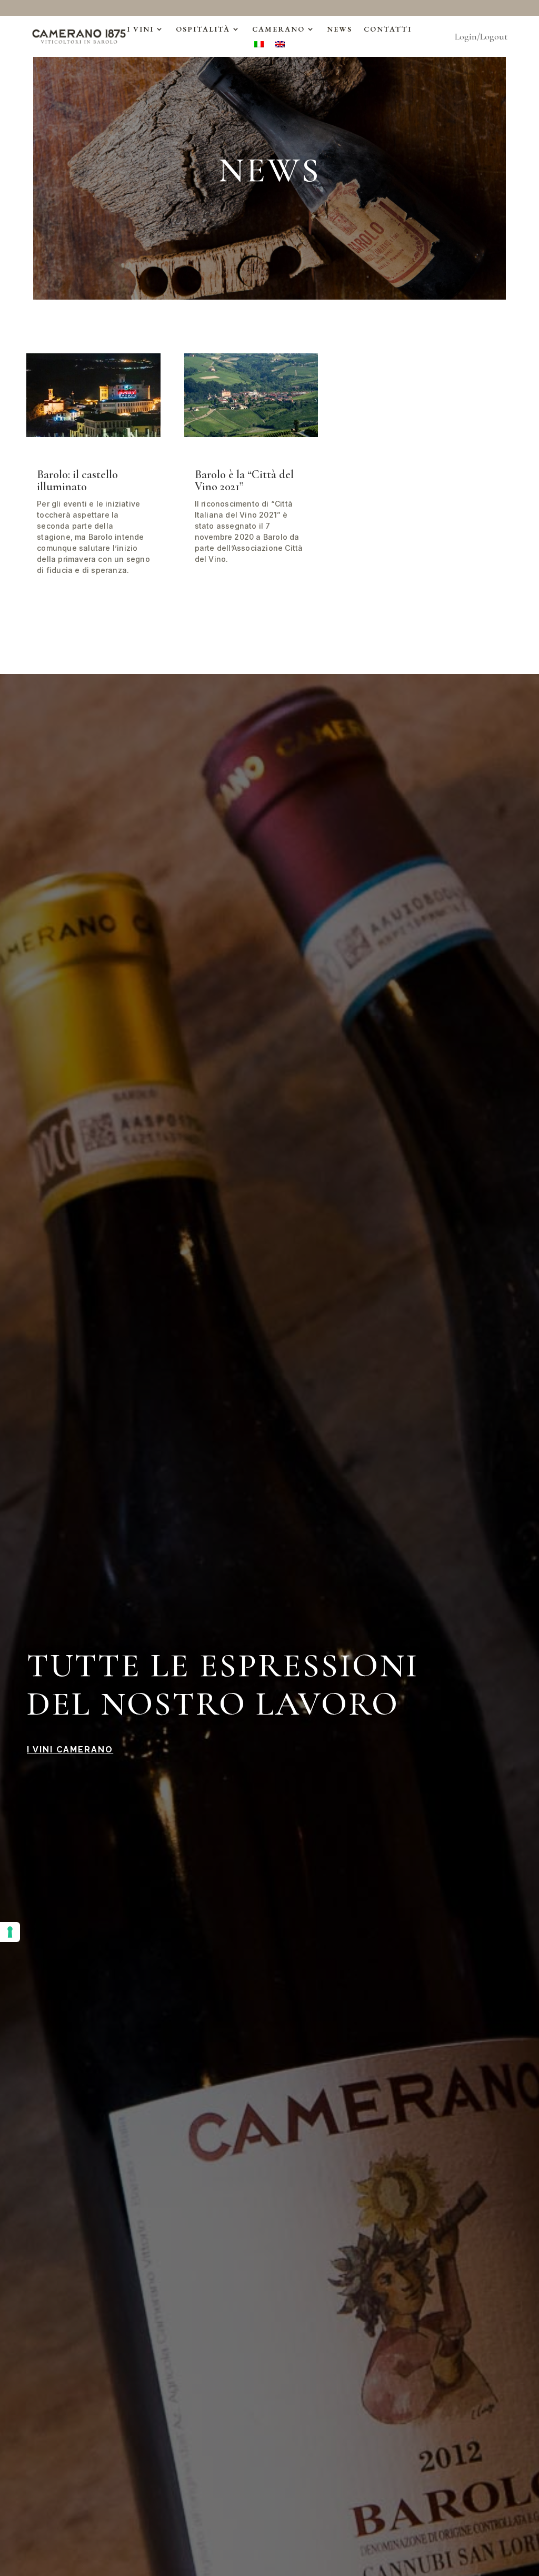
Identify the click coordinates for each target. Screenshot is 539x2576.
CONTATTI (388, 29)
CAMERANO (278, 29)
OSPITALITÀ (203, 29)
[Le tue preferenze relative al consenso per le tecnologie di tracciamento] (10, 1932)
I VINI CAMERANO (70, 1750)
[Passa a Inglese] (280, 46)
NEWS (340, 29)
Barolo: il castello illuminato (77, 480)
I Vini (140, 29)
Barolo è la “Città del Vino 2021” (244, 480)
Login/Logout (481, 37)
